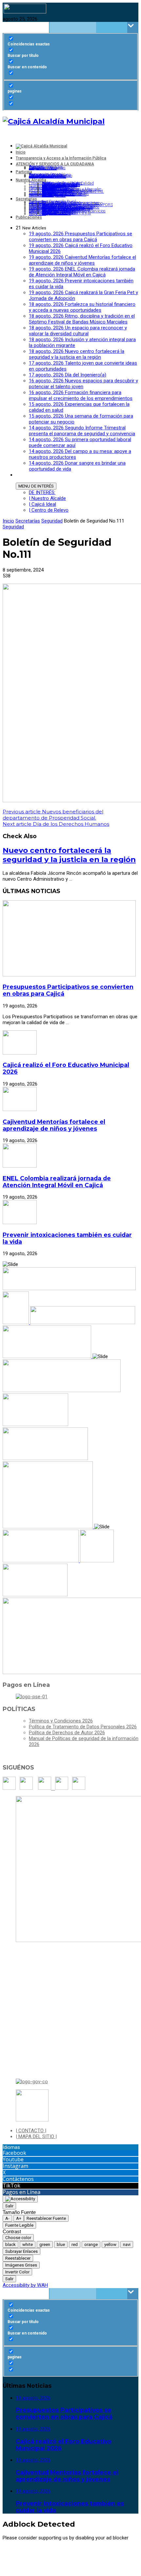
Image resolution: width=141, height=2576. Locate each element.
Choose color (18, 2238)
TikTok (11, 2185)
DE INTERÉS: (42, 492)
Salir (9, 2206)
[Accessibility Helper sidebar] (20, 2199)
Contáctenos (18, 2179)
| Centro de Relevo (49, 510)
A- (7, 2218)
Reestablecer (18, 2258)
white (28, 2244)
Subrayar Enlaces (21, 2251)
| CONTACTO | (31, 2131)
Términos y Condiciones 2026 (61, 1721)
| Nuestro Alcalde (47, 498)
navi (127, 2244)
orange (91, 2244)
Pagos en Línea (21, 2192)
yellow (110, 2244)
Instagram (15, 2166)
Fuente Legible (19, 2225)
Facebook (14, 2153)
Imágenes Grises (21, 2265)
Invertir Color (17, 2272)
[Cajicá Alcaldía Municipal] (54, 121)
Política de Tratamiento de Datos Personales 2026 (83, 1727)
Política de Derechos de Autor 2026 (67, 1733)
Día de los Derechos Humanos (56, 824)
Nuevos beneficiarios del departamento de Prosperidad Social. (53, 815)
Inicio (8, 521)
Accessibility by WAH (25, 2285)
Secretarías (28, 521)
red (75, 2244)
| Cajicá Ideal (42, 504)
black (10, 2244)
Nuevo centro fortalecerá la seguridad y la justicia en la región (69, 855)
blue (61, 2244)
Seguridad (52, 521)
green (45, 2244)
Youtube (13, 2159)
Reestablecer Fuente (46, 2218)
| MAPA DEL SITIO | (36, 2136)
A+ (19, 2218)
